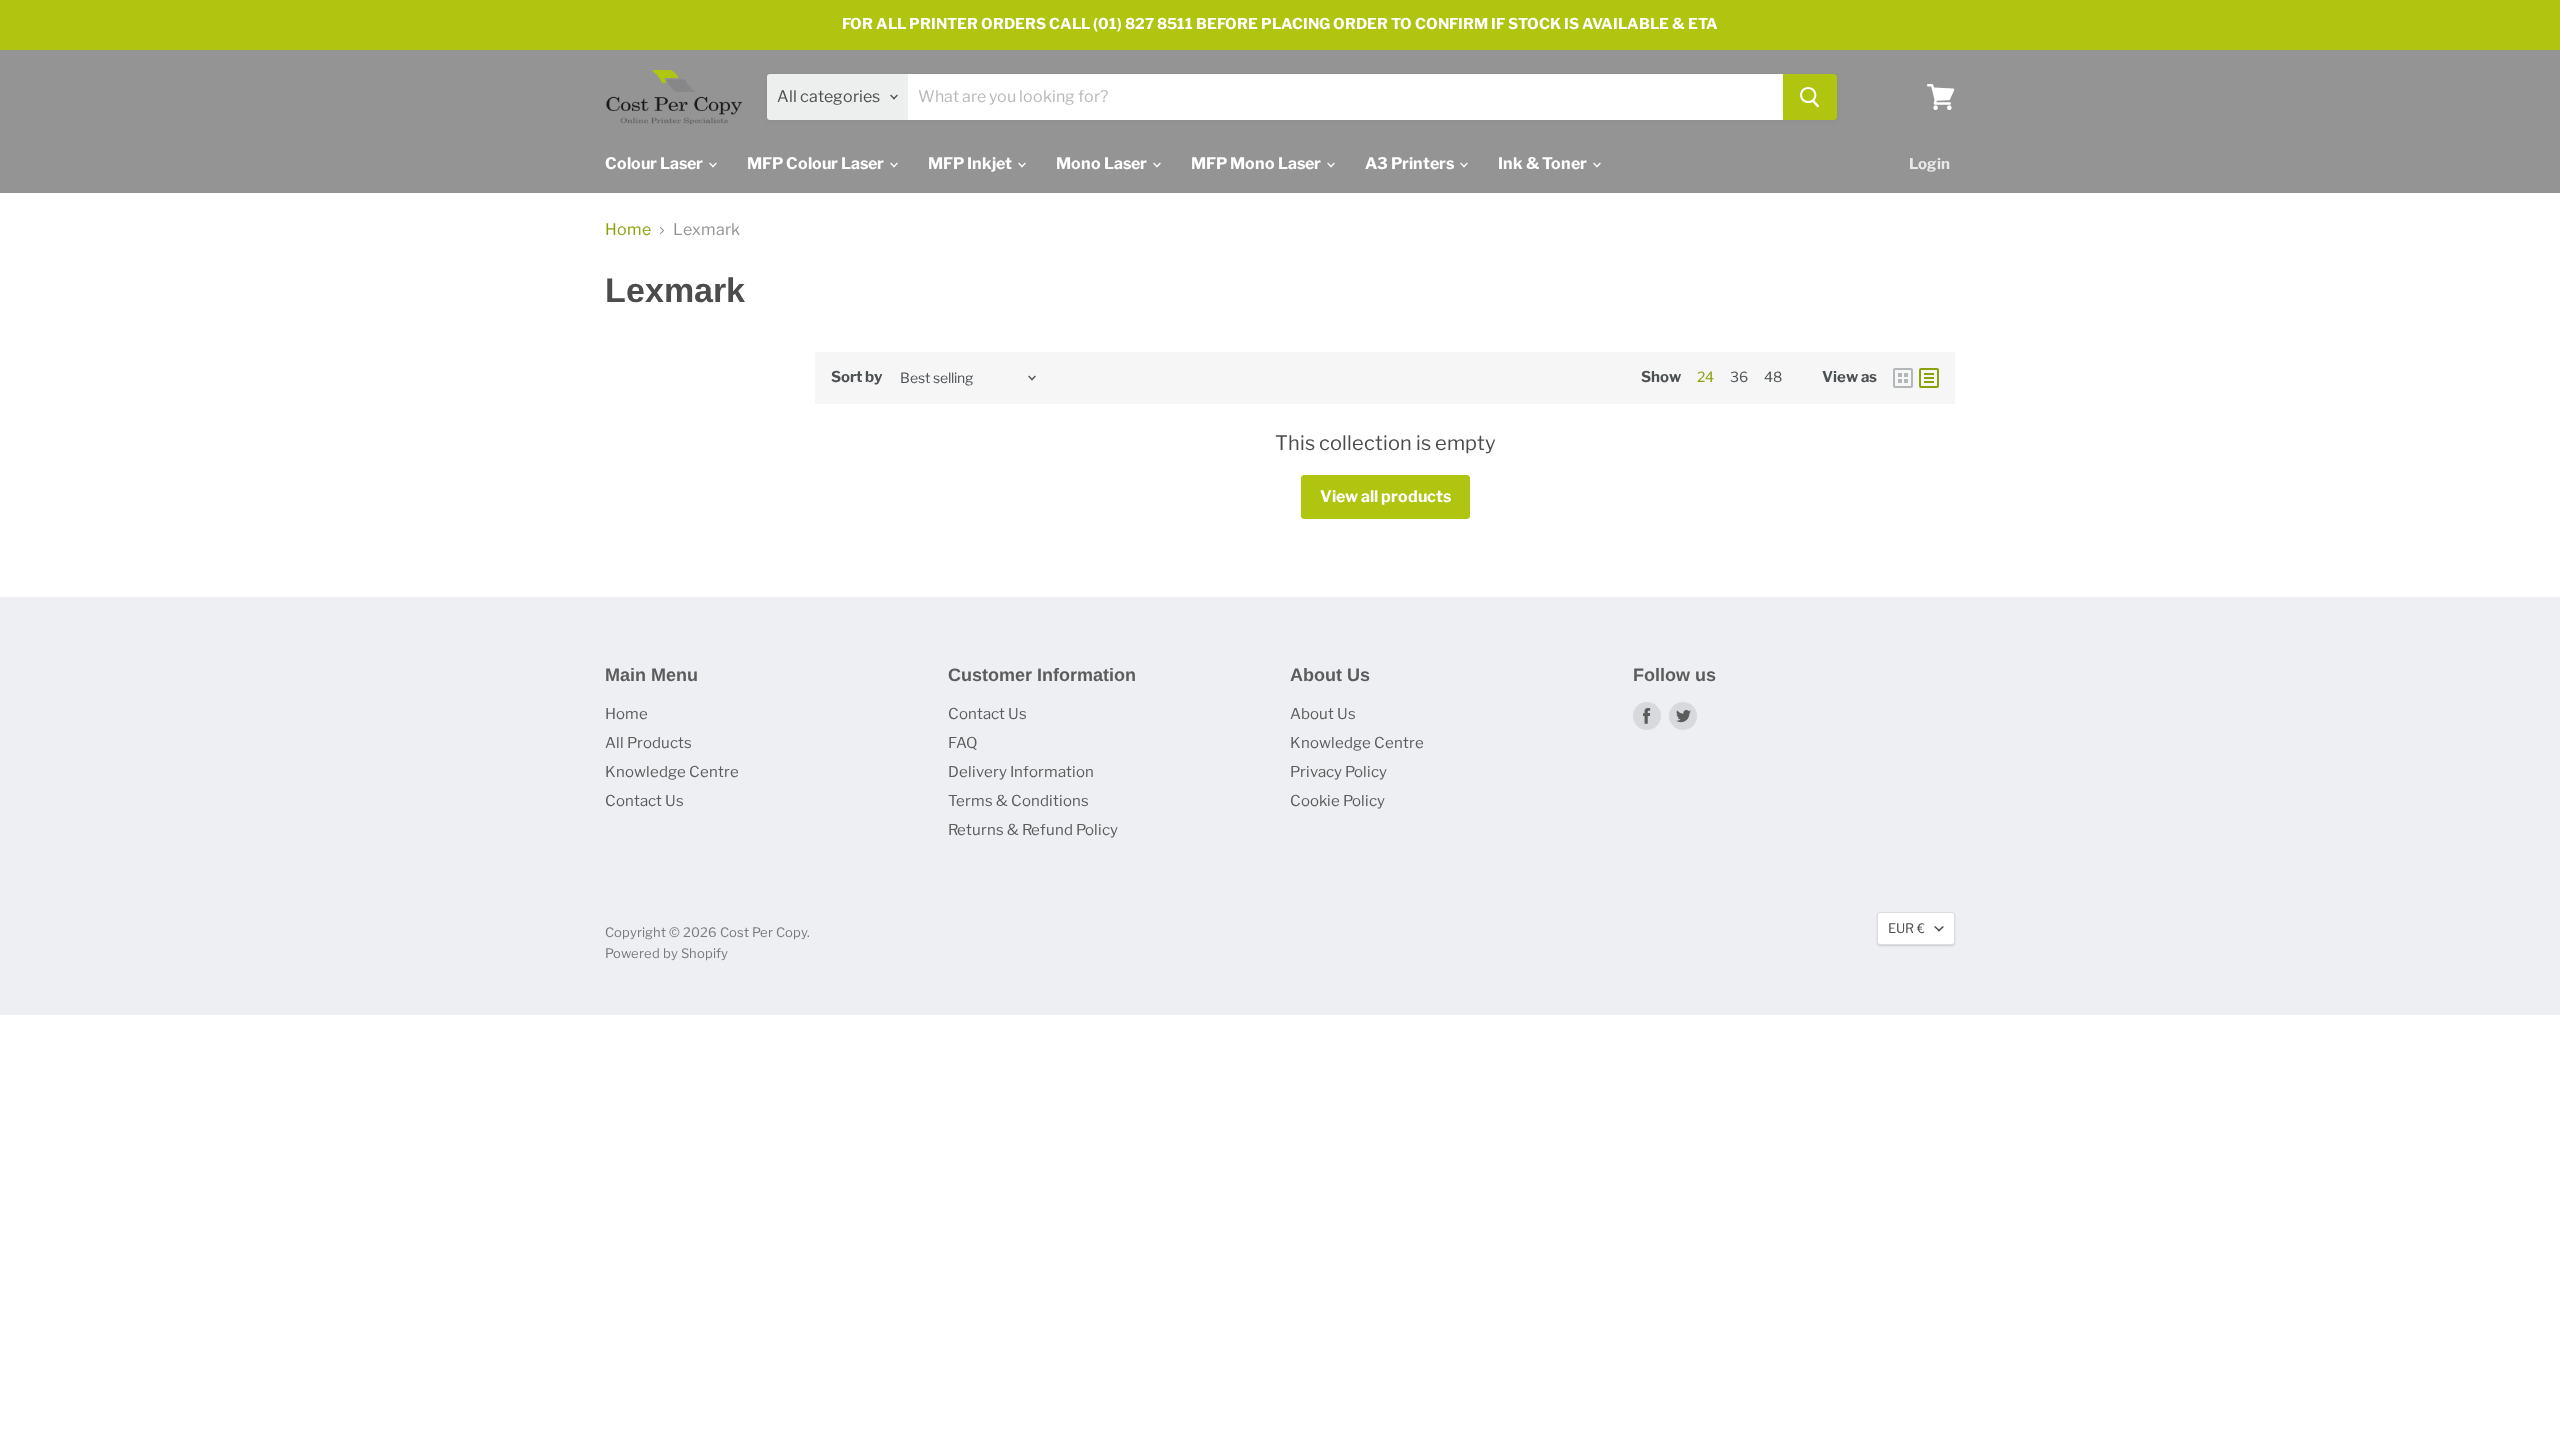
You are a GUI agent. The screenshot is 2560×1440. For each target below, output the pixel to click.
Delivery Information (1021, 772)
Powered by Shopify (666, 953)
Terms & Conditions (1018, 801)
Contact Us (644, 801)
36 (1739, 376)
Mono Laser (1103, 163)
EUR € (1906, 928)
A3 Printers (1411, 163)
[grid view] (1903, 378)
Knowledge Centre (672, 772)
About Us (1323, 714)
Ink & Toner (1544, 163)
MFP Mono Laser (1257, 163)
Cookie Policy (1337, 801)
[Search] (1810, 97)
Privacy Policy (1338, 772)
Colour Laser (655, 163)
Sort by (856, 377)
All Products (648, 743)
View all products (1385, 496)
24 (1705, 376)
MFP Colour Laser (817, 163)
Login (1929, 164)
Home (628, 230)
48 (1773, 376)
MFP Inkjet (971, 163)
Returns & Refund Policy (1033, 830)
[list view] (1929, 378)
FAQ (962, 743)
